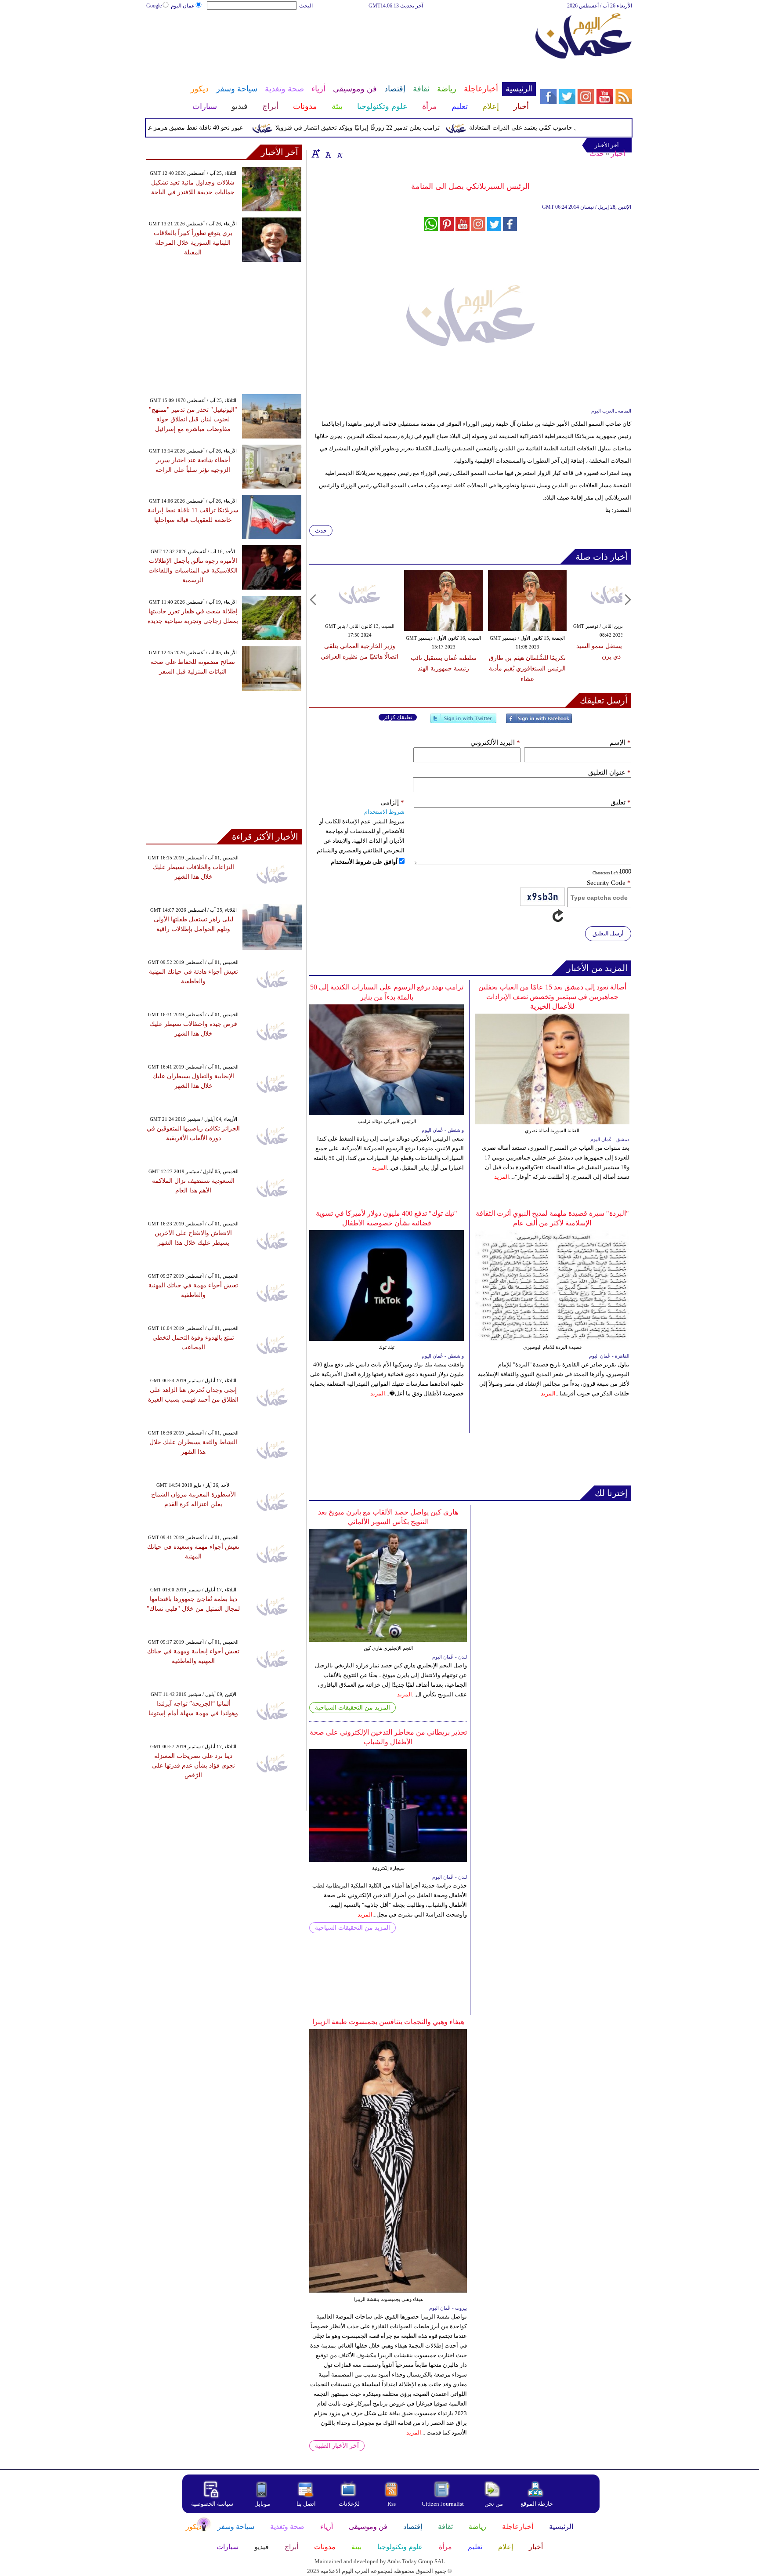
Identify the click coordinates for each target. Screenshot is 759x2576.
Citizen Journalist (443, 2504)
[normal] (327, 153)
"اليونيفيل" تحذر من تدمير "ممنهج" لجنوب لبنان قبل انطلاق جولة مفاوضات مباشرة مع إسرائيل (193, 419)
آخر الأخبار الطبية (337, 2446)
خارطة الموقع (537, 2504)
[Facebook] (539, 722)
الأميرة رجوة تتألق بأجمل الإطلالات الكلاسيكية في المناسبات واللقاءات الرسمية (193, 571)
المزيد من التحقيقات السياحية (352, 1708)
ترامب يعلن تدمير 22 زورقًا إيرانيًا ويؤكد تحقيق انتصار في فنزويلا (391, 128)
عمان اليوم (183, 6)
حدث (597, 154)
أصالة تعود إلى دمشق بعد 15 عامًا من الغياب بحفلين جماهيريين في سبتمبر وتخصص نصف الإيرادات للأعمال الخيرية (552, 997)
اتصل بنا (306, 2504)
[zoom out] (340, 153)
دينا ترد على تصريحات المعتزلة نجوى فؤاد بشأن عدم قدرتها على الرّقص (193, 1766)
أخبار (618, 154)
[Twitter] (463, 722)
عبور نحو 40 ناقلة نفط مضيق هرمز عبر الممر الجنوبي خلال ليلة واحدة (188, 128)
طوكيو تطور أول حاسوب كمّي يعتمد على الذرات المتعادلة (576, 128)
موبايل (263, 2504)
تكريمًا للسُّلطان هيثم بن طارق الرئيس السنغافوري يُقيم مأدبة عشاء (527, 668)
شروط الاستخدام (384, 812)
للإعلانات (349, 2504)
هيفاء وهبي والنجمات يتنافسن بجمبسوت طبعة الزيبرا (388, 2022)
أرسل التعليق (608, 933)
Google (154, 6)
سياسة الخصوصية (212, 2504)
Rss (392, 2504)
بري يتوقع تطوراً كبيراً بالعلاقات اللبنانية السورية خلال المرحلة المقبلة (193, 243)
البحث (306, 6)
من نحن (494, 2504)
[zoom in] (316, 153)
